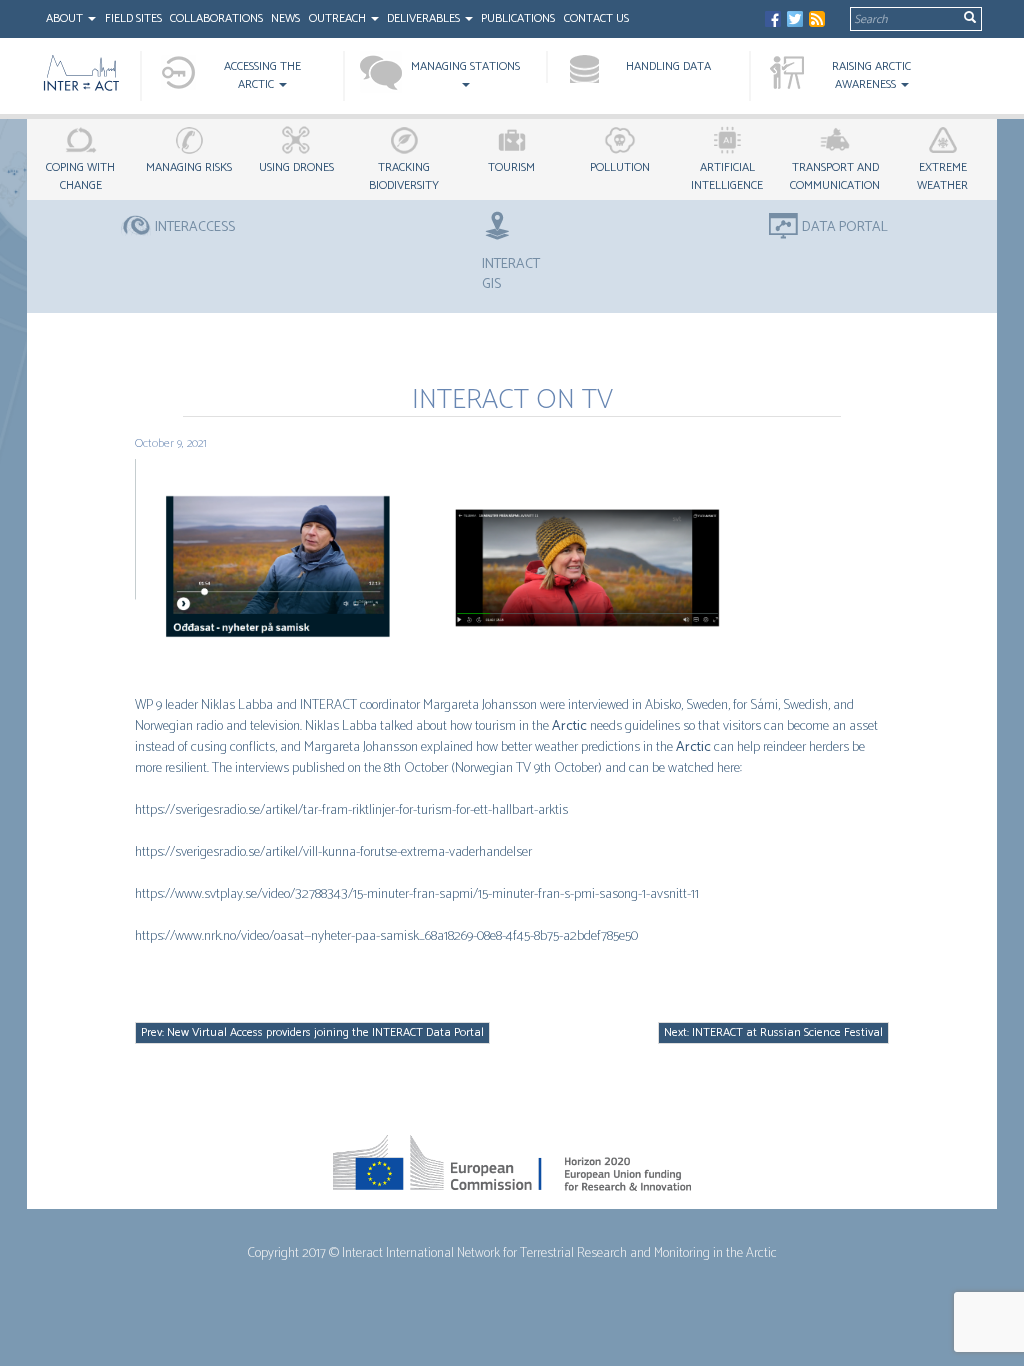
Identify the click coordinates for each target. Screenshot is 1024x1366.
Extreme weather (942, 176)
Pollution (620, 167)
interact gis (511, 274)
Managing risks (189, 167)
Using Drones (296, 167)
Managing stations (465, 66)
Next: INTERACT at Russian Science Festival (773, 1032)
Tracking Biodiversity (404, 176)
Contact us (596, 18)
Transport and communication (835, 176)
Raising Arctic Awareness (871, 75)
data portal (845, 228)
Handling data (668, 66)
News (285, 18)
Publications (518, 18)
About (66, 18)
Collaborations (216, 18)
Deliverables (425, 18)
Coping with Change (80, 176)
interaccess (195, 228)
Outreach (339, 18)
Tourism (511, 167)
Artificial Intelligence (727, 176)
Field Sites (133, 18)
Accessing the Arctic (262, 75)
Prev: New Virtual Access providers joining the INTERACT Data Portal (312, 1032)
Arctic (569, 726)
